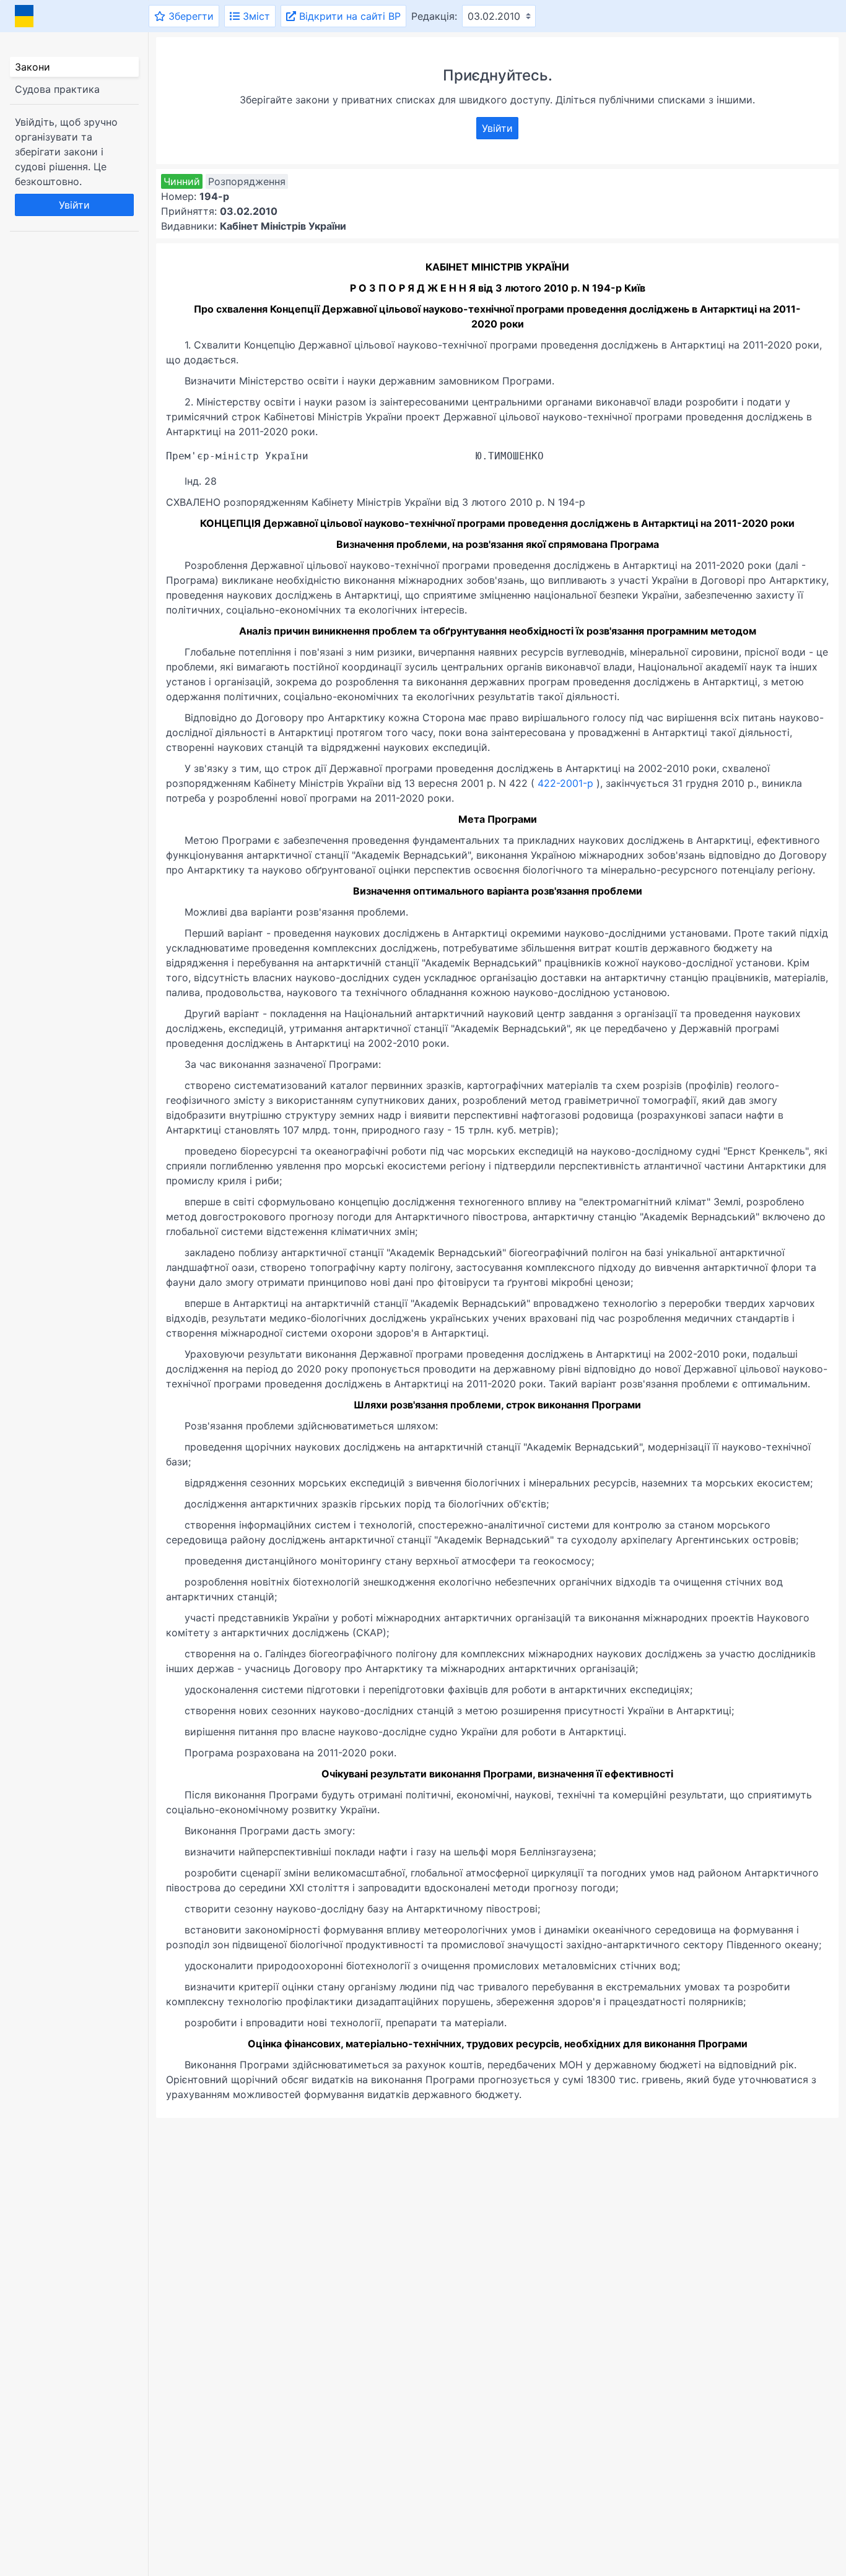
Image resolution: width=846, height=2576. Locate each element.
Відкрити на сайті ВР (348, 16)
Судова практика (57, 89)
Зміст (255, 16)
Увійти (74, 205)
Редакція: (434, 16)
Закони (33, 67)
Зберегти (190, 16)
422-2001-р (565, 783)
